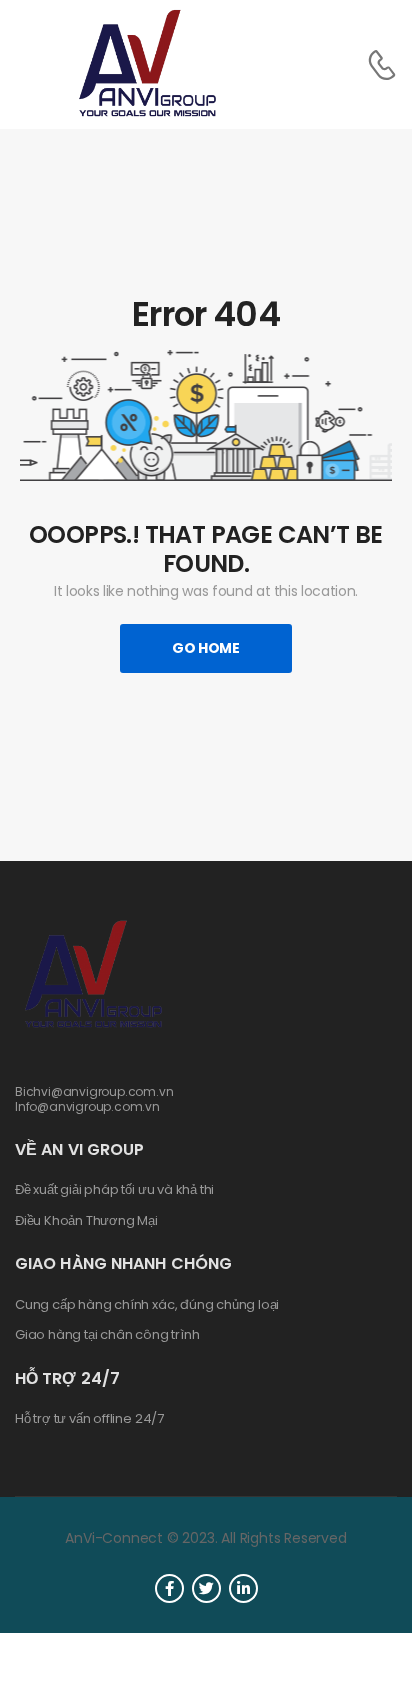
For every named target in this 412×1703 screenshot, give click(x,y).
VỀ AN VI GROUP (79, 1149)
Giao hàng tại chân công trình (107, 1335)
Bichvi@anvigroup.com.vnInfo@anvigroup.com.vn (94, 1098)
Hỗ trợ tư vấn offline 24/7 (89, 1419)
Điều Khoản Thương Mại (86, 1221)
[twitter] (206, 1588)
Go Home (206, 648)
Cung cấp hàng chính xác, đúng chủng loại (147, 1305)
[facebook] (169, 1588)
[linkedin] (243, 1588)
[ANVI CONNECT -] (146, 64)
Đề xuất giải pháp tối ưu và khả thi (114, 1190)
